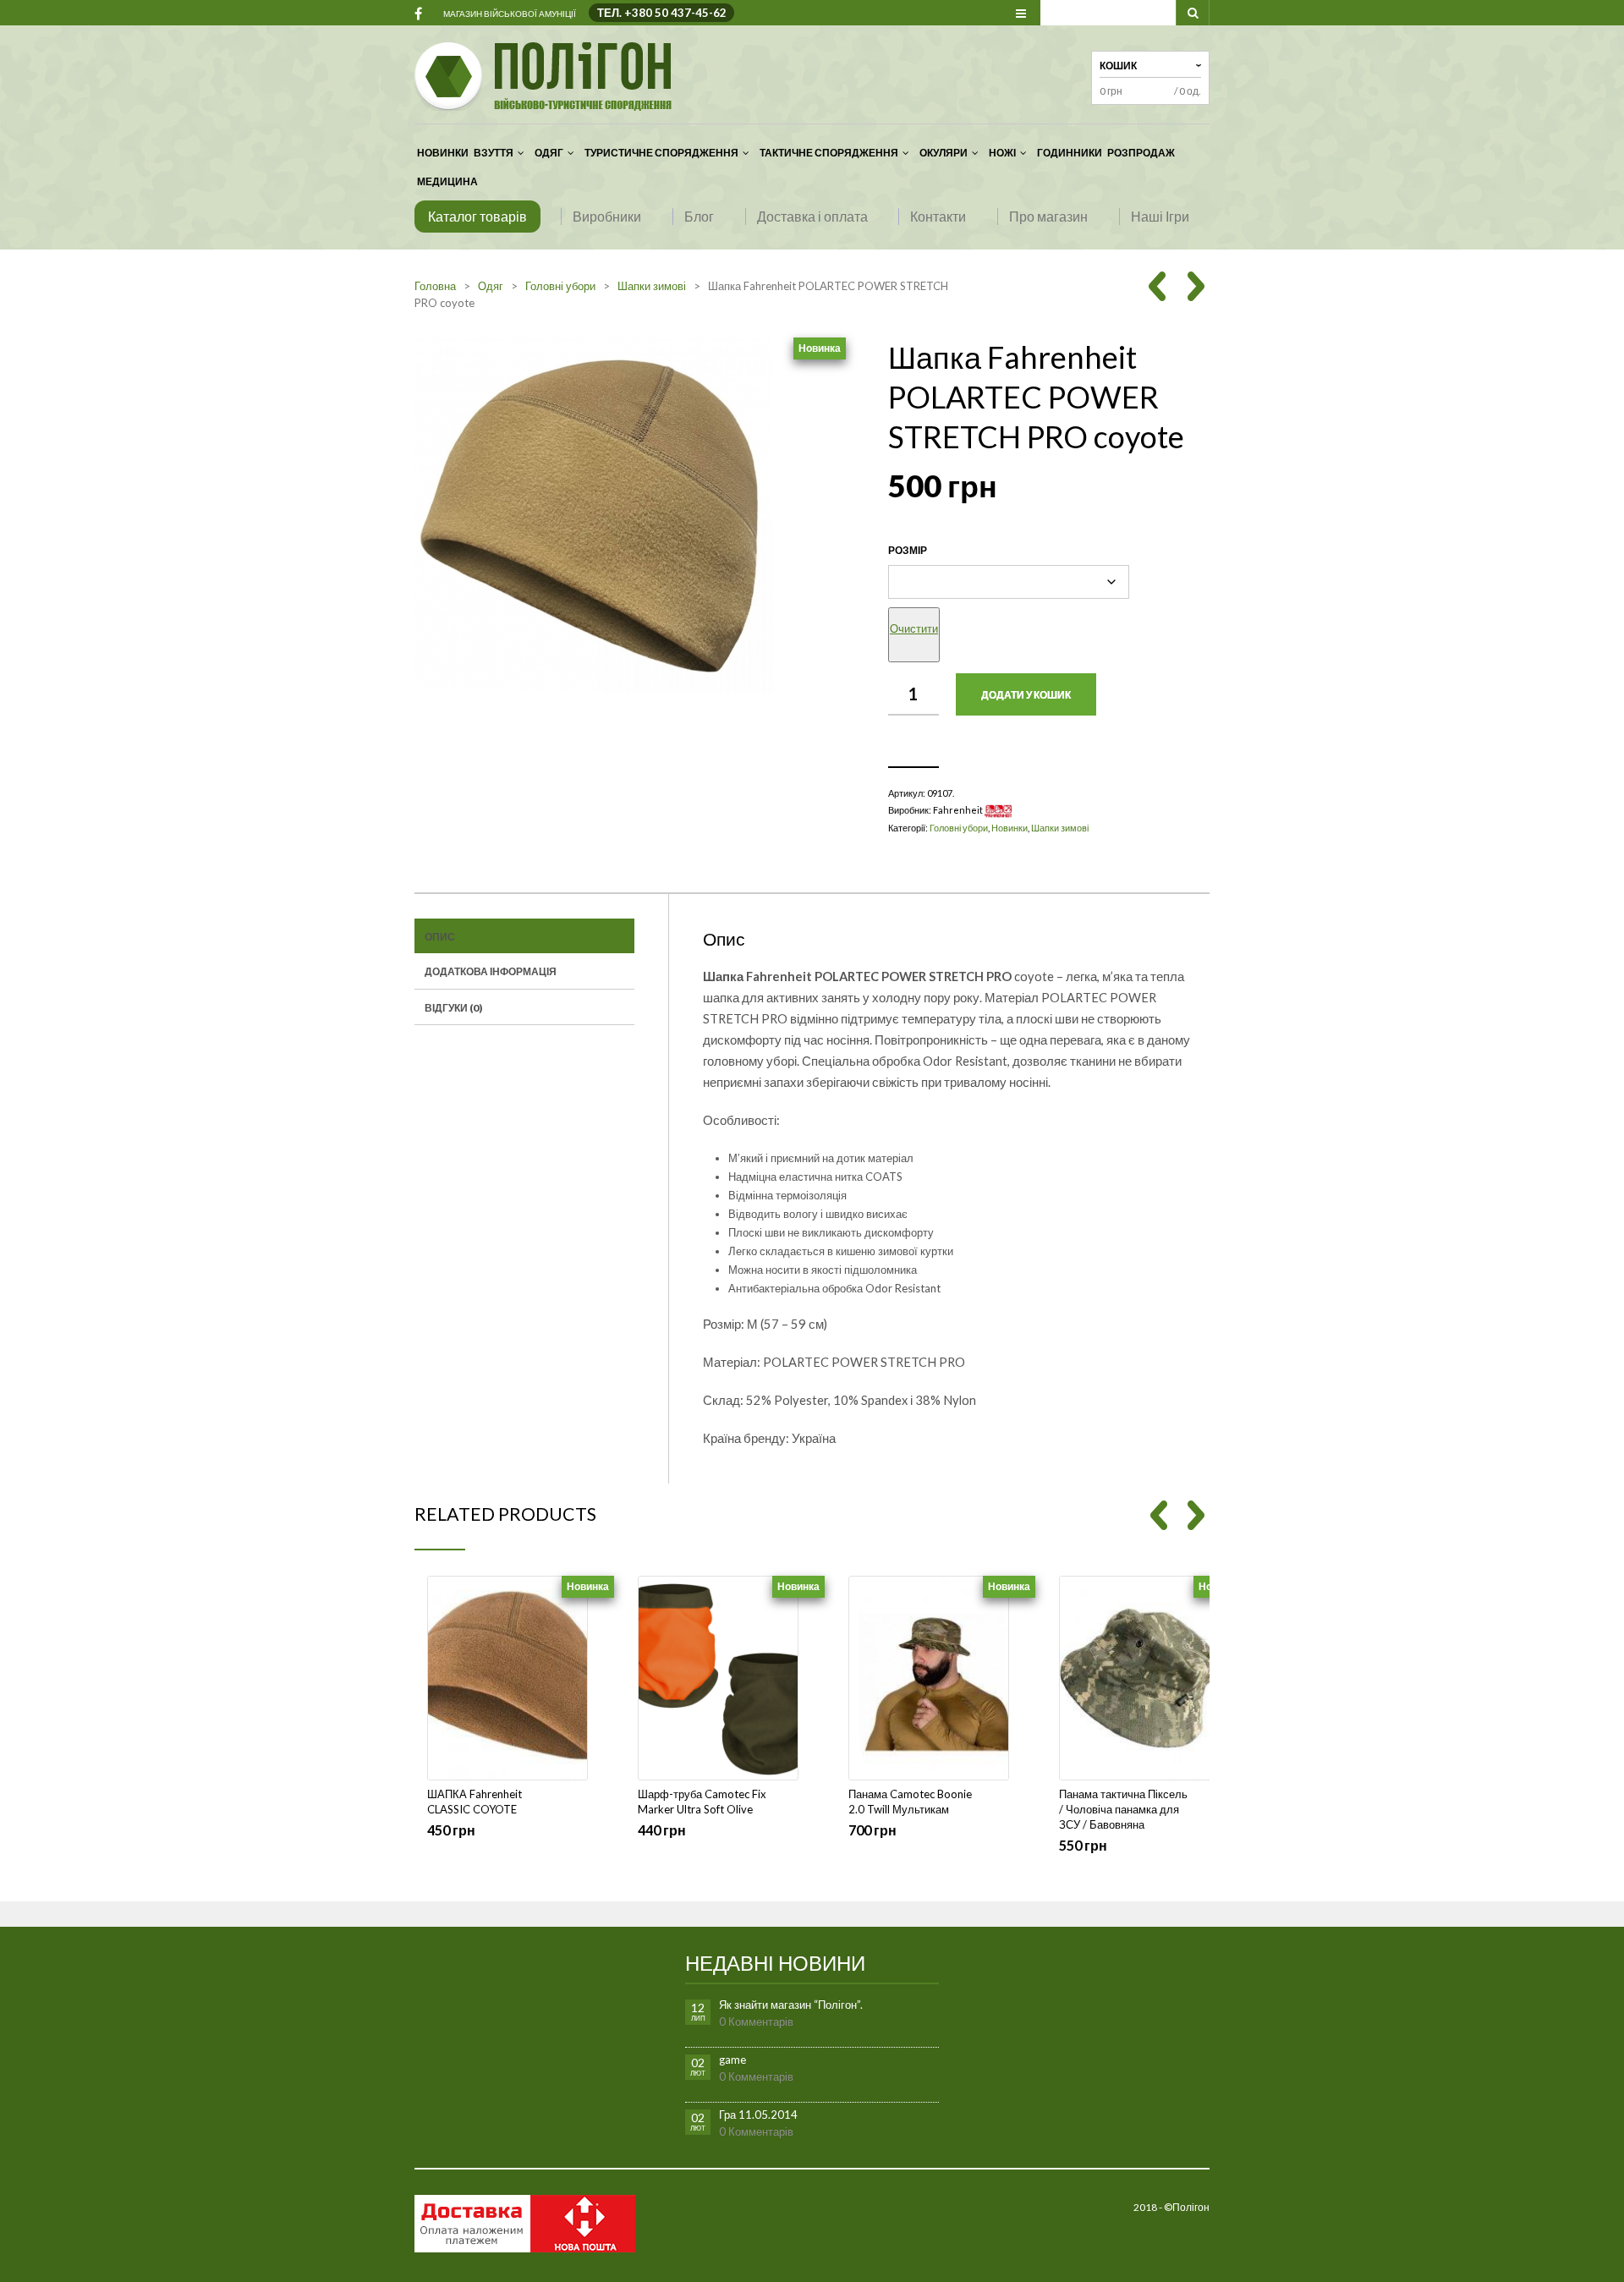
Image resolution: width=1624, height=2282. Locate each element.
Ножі (1002, 153)
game (732, 2060)
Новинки (443, 153)
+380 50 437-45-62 (675, 13)
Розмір (908, 550)
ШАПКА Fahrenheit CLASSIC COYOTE (475, 1802)
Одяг (549, 153)
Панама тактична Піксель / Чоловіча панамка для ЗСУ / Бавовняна (1123, 1809)
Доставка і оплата (812, 216)
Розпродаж (1141, 153)
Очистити (914, 628)
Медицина (447, 181)
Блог (699, 216)
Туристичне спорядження (661, 153)
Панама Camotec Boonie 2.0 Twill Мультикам (910, 1802)
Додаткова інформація (491, 971)
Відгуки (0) (453, 1008)
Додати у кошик (1026, 695)
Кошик (1118, 66)
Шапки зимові (652, 286)
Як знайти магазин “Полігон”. (791, 2005)
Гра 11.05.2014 (758, 2115)
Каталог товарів (477, 216)
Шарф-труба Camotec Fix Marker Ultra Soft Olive (702, 1802)
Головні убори (560, 286)
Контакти (938, 216)
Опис (440, 937)
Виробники (607, 216)
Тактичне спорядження (829, 153)
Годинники (1070, 153)
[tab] (524, 936)
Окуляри (944, 153)
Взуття (494, 153)
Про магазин (1048, 216)
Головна (435, 286)
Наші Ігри (1160, 216)
